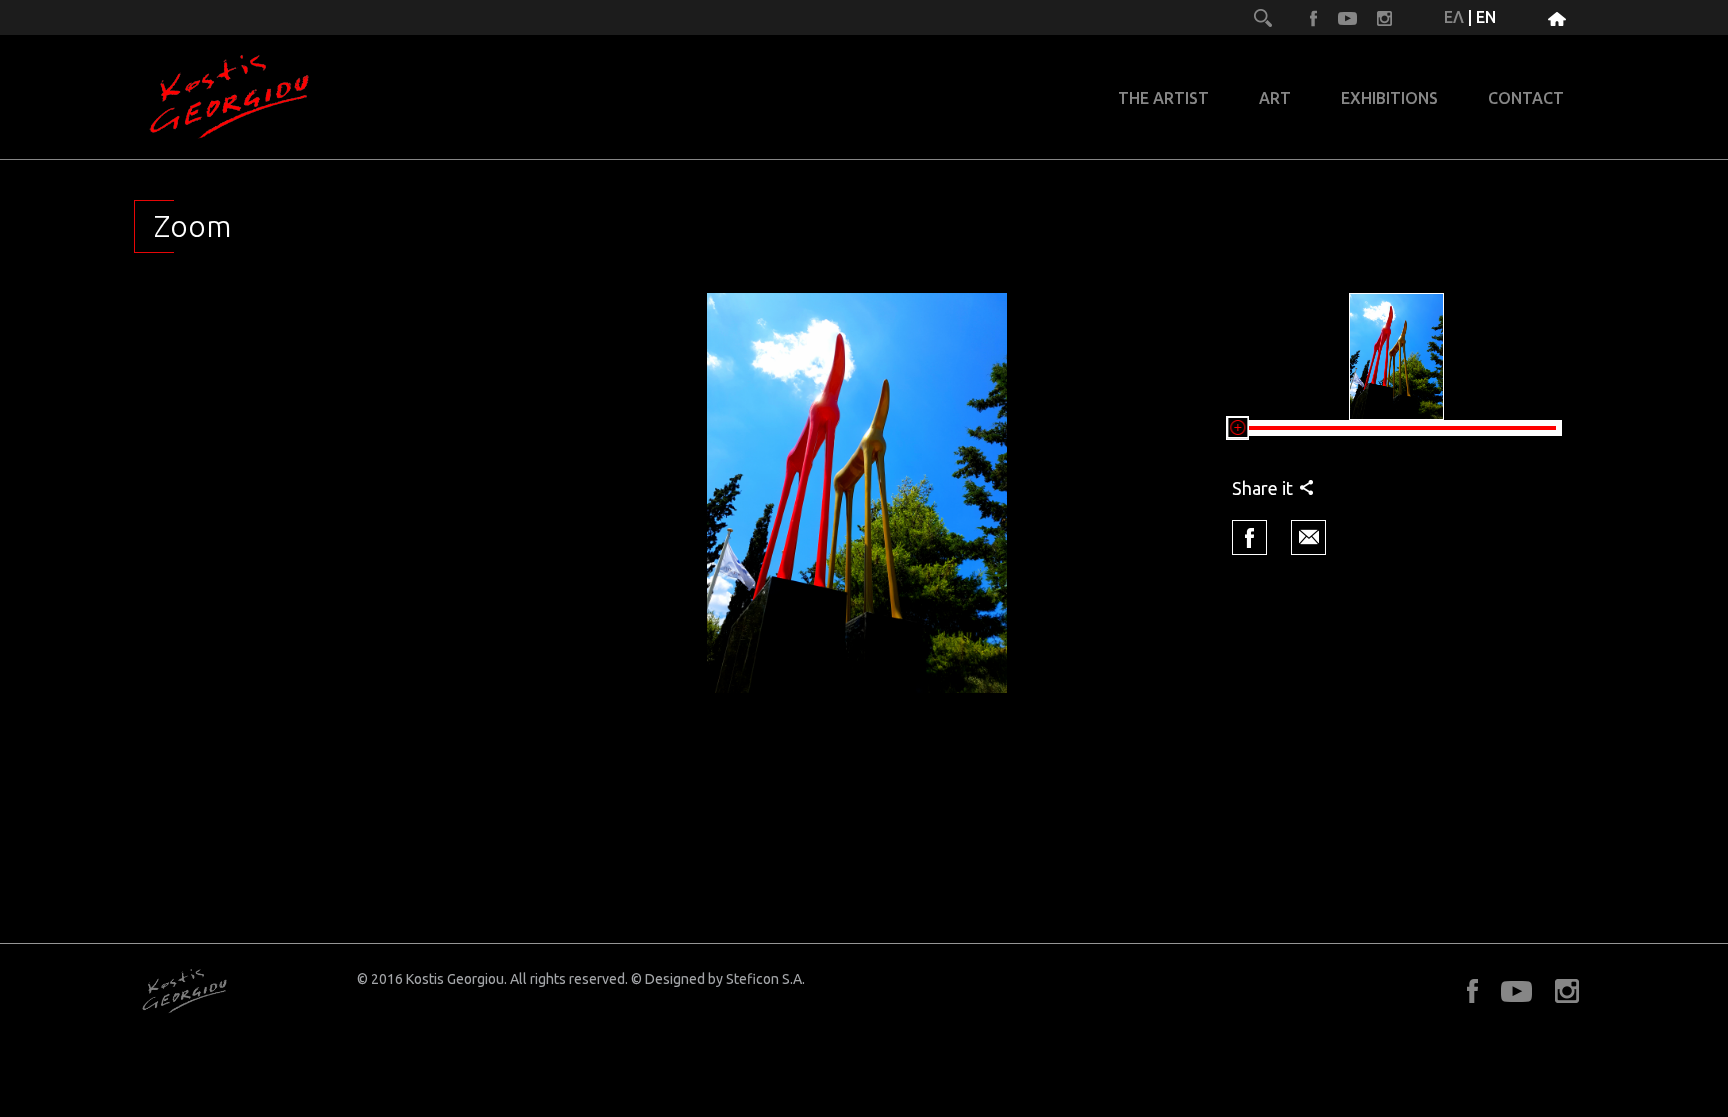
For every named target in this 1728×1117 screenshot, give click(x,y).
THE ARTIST (1163, 98)
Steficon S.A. (765, 979)
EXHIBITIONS (1389, 98)
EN (1486, 17)
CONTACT (1526, 98)
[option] (857, 493)
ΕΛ (1454, 17)
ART (1275, 98)
